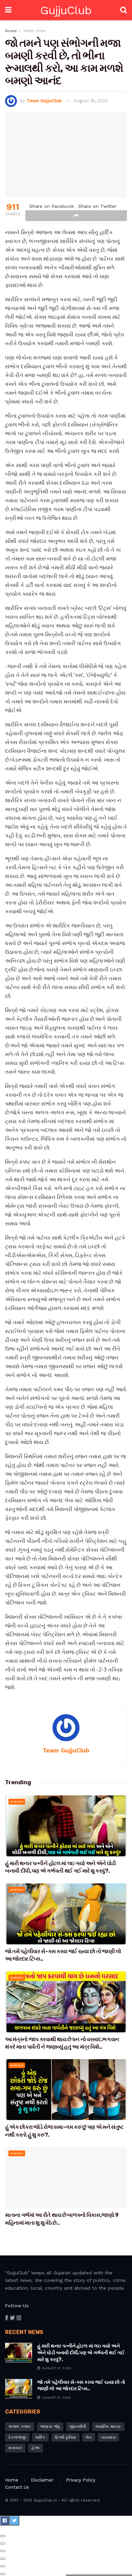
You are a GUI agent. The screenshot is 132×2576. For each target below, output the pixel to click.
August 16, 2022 (91, 101)
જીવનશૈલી (78, 2427)
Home (11, 31)
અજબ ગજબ (35, 31)
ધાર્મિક (41, 2437)
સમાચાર (17, 1802)
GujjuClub (66, 10)
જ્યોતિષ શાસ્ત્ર (108, 2427)
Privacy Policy (81, 2480)
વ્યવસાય (109, 2437)
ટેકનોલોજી (17, 2437)
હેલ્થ (36, 2448)
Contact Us (17, 2487)
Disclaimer (42, 2480)
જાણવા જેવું (50, 2427)
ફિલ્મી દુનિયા (65, 2437)
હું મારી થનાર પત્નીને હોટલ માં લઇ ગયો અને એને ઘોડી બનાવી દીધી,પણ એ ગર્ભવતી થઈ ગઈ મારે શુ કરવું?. (81, 2353)
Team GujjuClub (44, 101)
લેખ (89, 2437)
